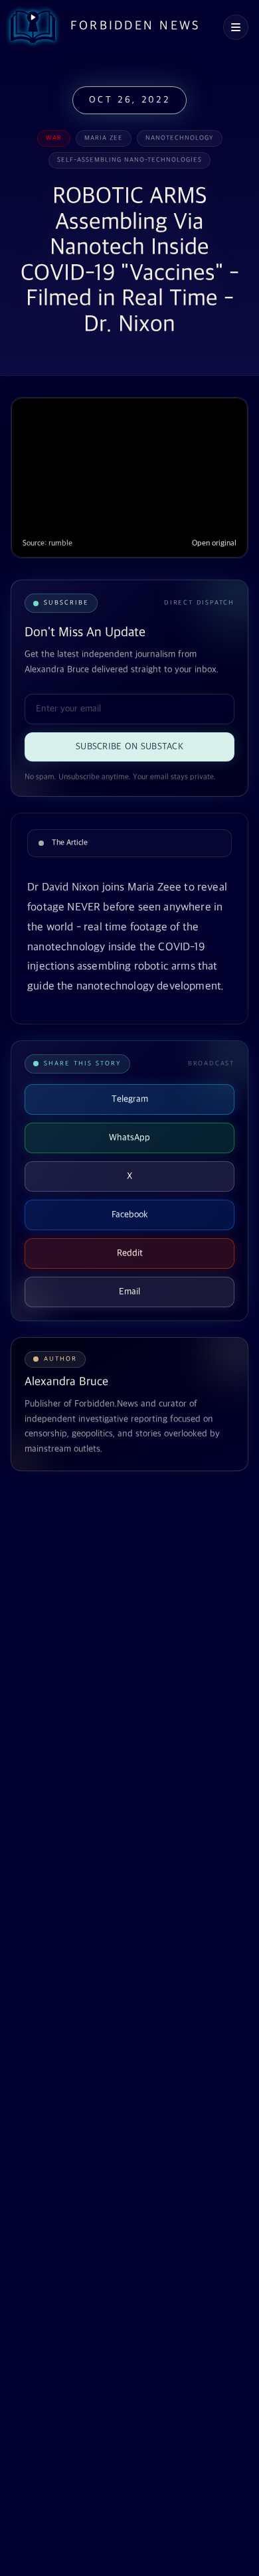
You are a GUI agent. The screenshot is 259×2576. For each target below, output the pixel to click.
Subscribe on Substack (129, 747)
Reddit (130, 1253)
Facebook (130, 1215)
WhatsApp (129, 1138)
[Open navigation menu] (236, 27)
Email (129, 1292)
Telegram (130, 1099)
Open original (214, 543)
